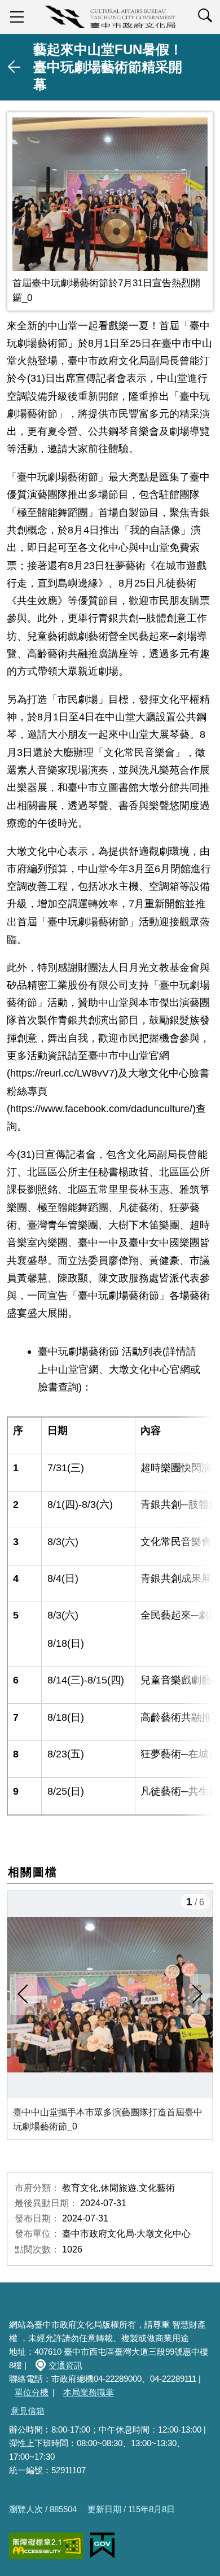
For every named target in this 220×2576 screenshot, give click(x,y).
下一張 (196, 1995)
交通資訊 (65, 2365)
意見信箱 (28, 2411)
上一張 (24, 1995)
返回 (15, 67)
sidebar (17, 17)
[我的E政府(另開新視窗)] (102, 2546)
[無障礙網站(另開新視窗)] (46, 2546)
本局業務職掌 (89, 2392)
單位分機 (32, 2392)
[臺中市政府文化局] (110, 17)
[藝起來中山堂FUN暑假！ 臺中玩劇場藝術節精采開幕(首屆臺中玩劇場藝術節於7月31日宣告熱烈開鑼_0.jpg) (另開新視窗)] (110, 194)
